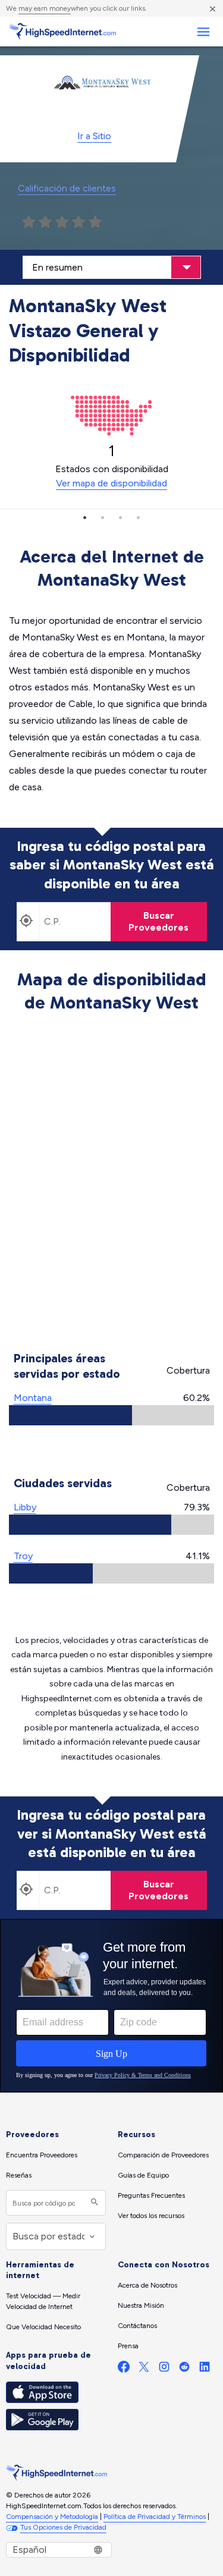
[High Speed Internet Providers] (62, 32)
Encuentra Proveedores (42, 2155)
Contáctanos (137, 2326)
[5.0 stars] (95, 222)
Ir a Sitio (94, 136)
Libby (25, 1507)
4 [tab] (139, 517)
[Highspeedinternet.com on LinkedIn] (205, 2369)
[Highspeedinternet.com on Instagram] (164, 2369)
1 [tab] (85, 517)
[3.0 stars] (62, 222)
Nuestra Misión (141, 2305)
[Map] (112, 1184)
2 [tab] (103, 517)
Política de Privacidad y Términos (155, 2517)
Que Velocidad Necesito (43, 2327)
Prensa (128, 2346)
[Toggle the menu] (203, 32)
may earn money (45, 8)
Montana (33, 1398)
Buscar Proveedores (158, 921)
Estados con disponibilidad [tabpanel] (112, 466)
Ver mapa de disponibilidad (111, 483)
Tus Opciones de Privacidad (63, 2527)
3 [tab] (121, 517)
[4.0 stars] (78, 222)
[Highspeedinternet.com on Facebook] (124, 2369)
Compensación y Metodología (52, 2517)
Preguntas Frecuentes (151, 2195)
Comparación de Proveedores (163, 2155)
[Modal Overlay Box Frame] (111, 2006)
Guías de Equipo (143, 2175)
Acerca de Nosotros (147, 2285)
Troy (23, 1556)
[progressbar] (111, 1415)
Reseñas (19, 2175)
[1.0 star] (29, 222)
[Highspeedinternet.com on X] (144, 2369)
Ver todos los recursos (151, 2216)
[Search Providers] (93, 2203)
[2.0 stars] (45, 222)
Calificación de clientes (67, 188)
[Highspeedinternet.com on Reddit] (184, 2369)
